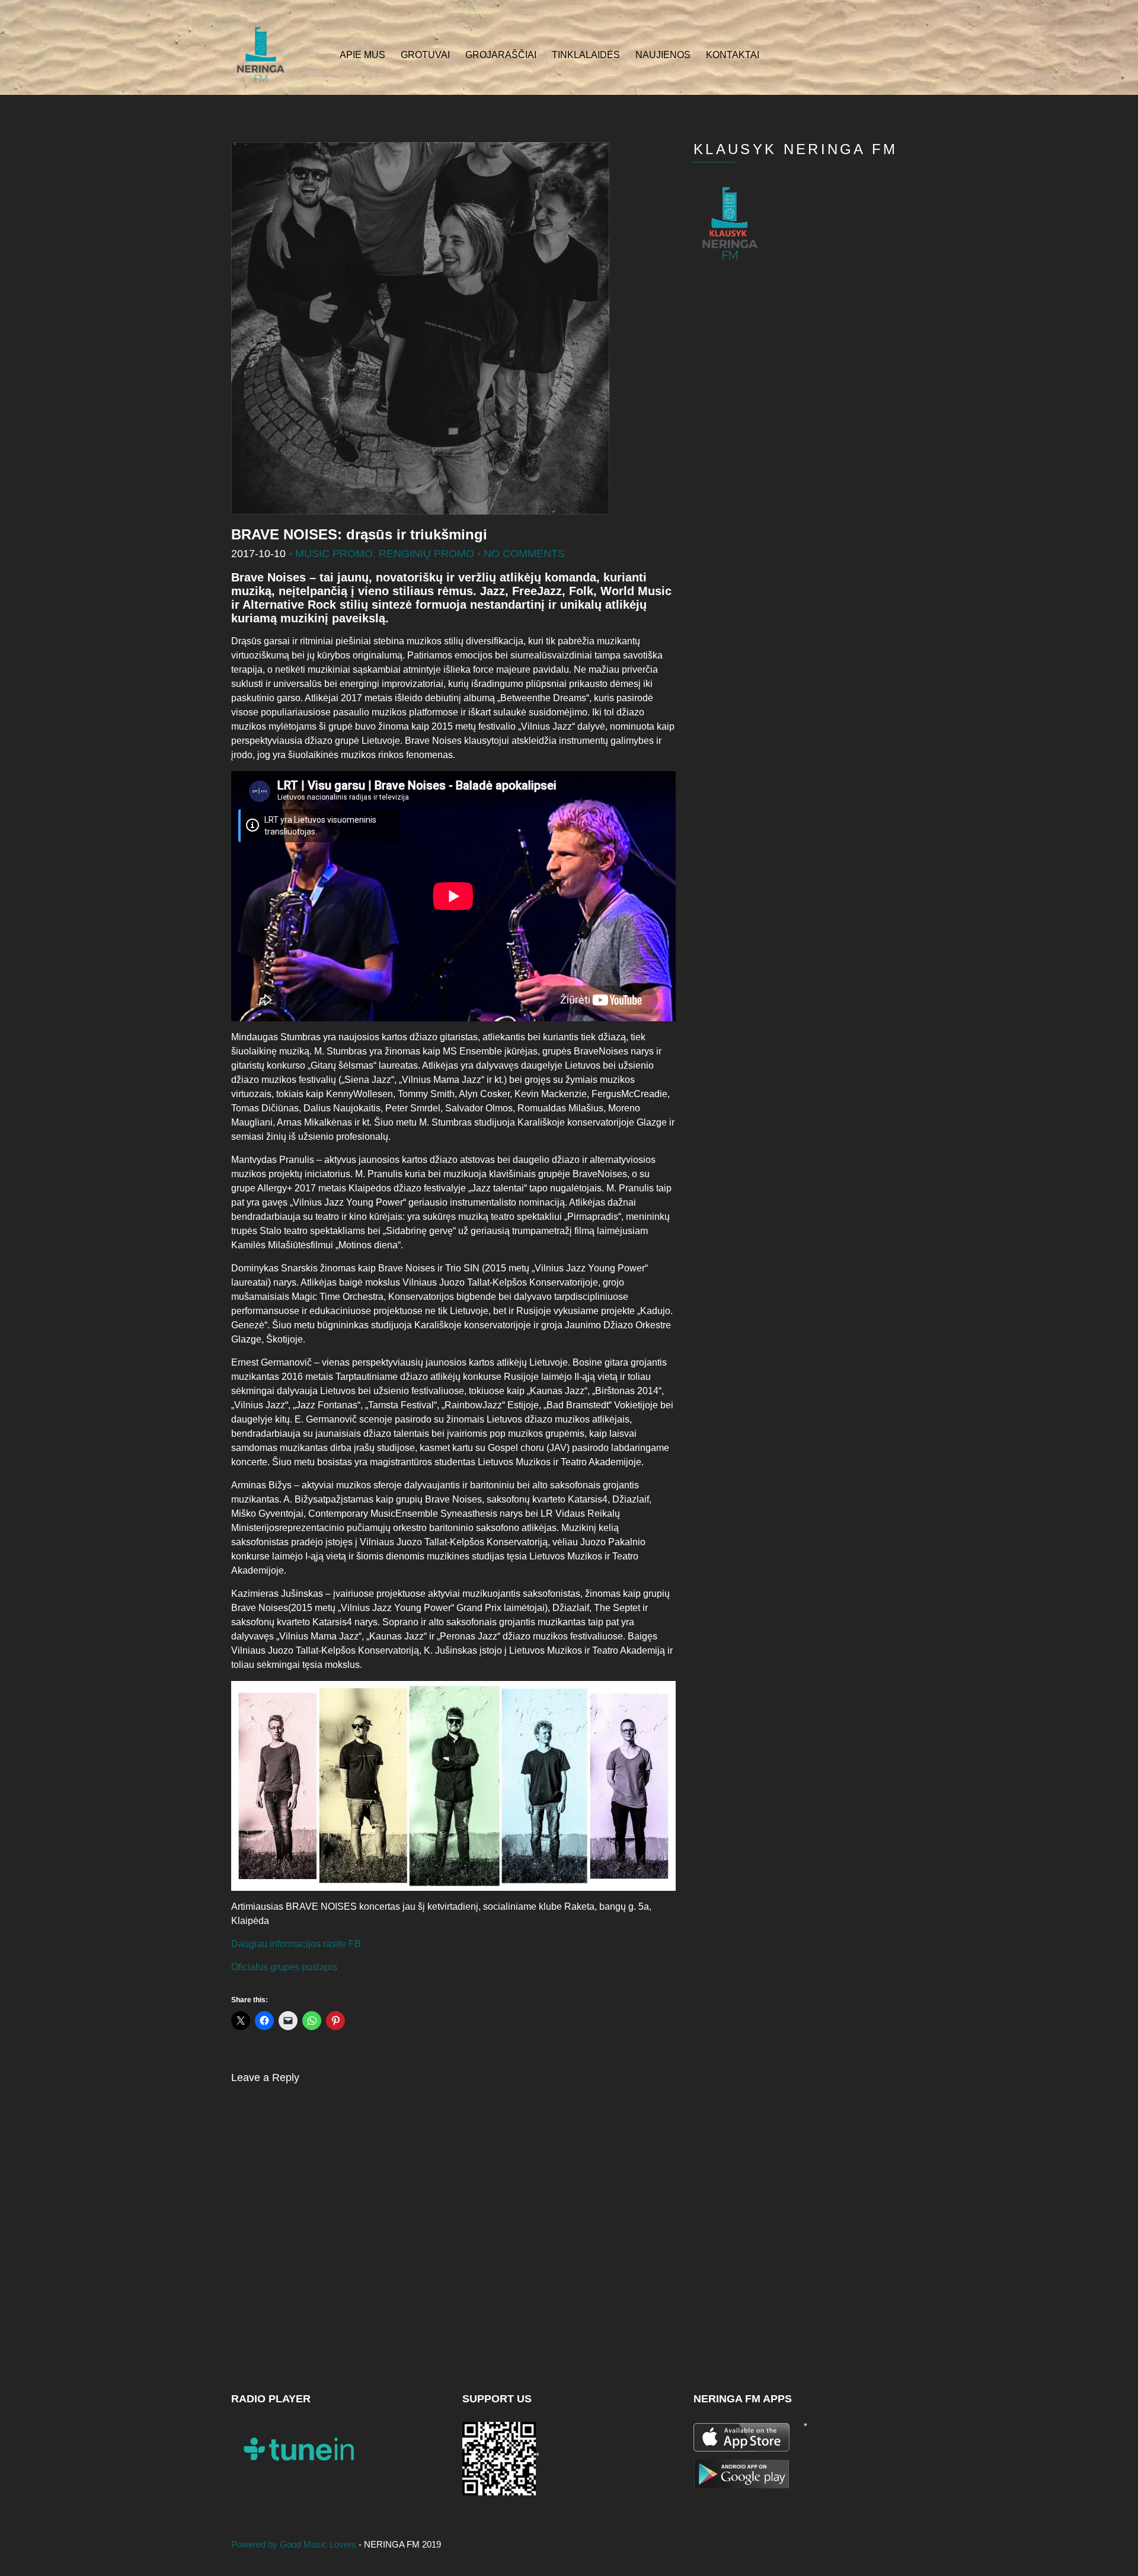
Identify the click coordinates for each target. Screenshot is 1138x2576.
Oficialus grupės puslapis (284, 1967)
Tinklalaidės (586, 55)
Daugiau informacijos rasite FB (296, 1944)
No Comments (524, 554)
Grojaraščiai (501, 55)
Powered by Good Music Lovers (295, 2544)
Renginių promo (426, 554)
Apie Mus (362, 55)
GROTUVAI (425, 55)
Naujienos (663, 55)
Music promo (334, 554)
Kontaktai (733, 55)
